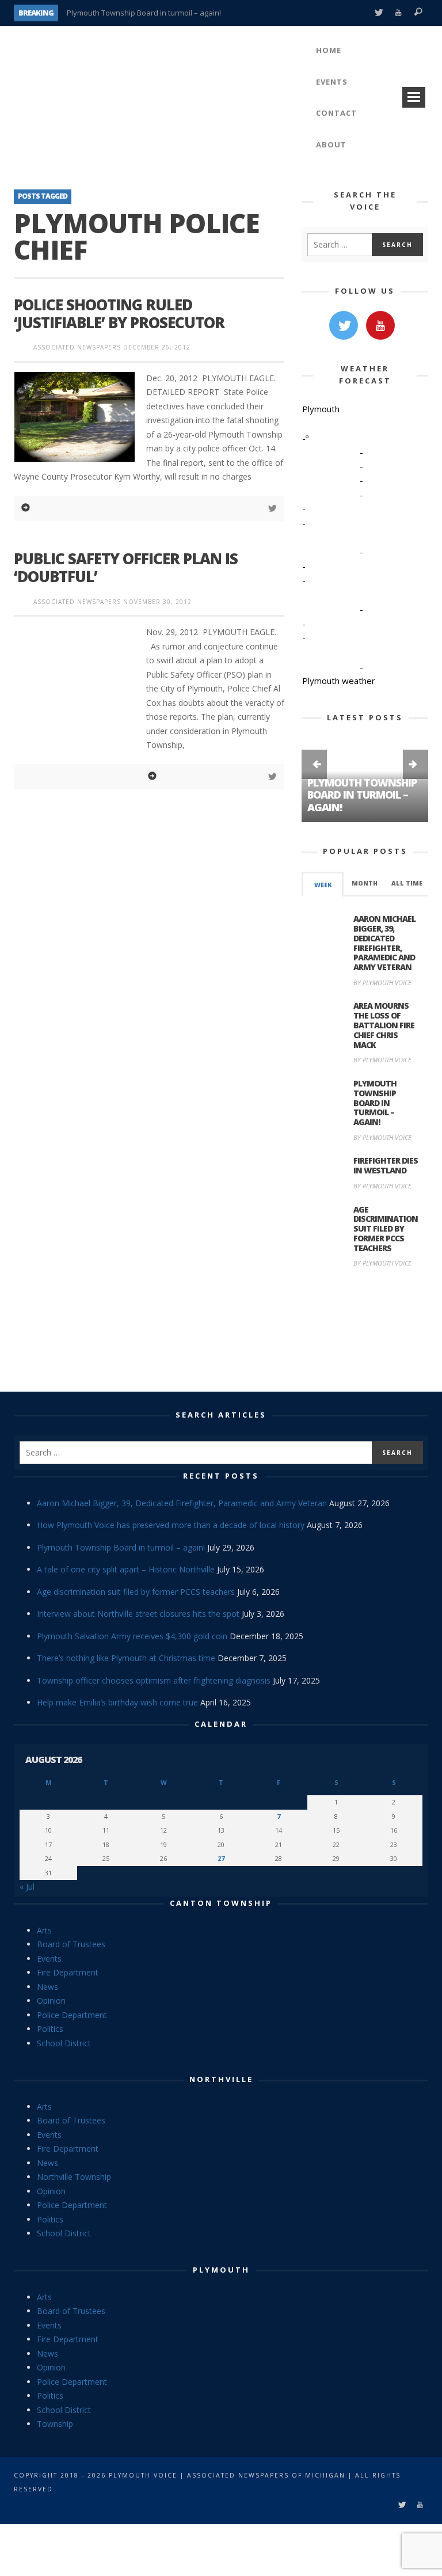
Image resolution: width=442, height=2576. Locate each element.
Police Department (72, 2015)
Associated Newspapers (77, 347)
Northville (221, 2079)
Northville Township (74, 2177)
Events (49, 1958)
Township (55, 2424)
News (47, 1987)
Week (323, 885)
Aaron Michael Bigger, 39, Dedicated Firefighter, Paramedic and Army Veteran (384, 943)
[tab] (323, 884)
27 (221, 1858)
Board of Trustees (71, 1944)
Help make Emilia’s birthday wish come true (117, 1702)
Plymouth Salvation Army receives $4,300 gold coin (132, 1636)
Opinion (51, 2001)
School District (64, 2043)
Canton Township (221, 1903)
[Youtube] (399, 13)
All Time (407, 883)
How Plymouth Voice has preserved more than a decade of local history (171, 1525)
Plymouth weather (339, 681)
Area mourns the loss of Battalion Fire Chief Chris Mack (384, 1025)
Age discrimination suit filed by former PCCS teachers (386, 1229)
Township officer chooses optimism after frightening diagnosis (154, 1680)
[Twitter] (378, 13)
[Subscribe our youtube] (380, 325)
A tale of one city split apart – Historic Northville (126, 1569)
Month (365, 883)
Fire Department (68, 1972)
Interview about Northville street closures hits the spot (138, 1614)
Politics (50, 2029)
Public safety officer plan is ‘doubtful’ (126, 567)
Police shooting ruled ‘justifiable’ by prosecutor (119, 314)
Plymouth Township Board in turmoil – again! (144, 13)
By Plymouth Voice (382, 983)
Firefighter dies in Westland (386, 1165)
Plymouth (221, 2270)
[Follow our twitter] (344, 325)
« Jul (27, 1887)
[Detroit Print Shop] (365, 1331)
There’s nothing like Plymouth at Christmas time (126, 1658)
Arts (44, 1930)
